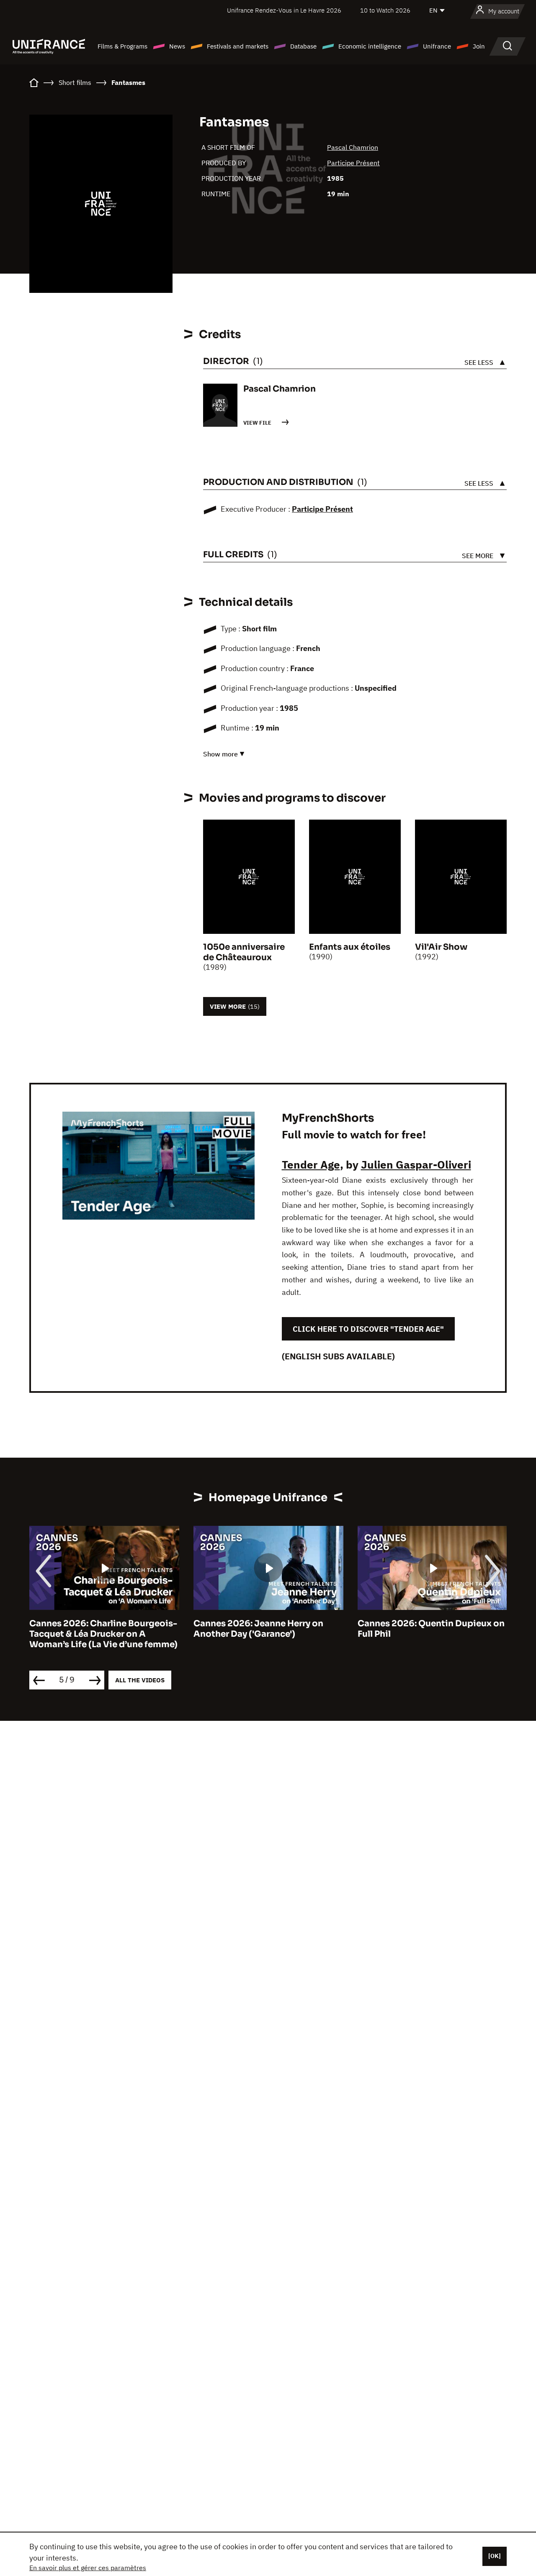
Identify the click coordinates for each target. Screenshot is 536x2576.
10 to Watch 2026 (385, 10)
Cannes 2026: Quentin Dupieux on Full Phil (431, 1629)
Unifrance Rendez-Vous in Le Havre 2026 (284, 10)
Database (303, 46)
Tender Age (311, 1164)
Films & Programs (122, 46)
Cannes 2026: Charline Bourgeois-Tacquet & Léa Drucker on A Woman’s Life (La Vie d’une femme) (103, 1634)
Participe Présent (353, 163)
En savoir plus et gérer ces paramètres (88, 2568)
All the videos (140, 1680)
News (177, 46)
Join (479, 46)
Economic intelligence (370, 46)
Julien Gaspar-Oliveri (416, 1164)
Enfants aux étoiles (350, 947)
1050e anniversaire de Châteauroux (244, 952)
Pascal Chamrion (353, 147)
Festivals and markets (238, 46)
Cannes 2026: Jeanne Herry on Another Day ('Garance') (258, 1629)
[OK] (495, 2556)
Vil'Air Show (441, 947)
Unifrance (437, 46)
